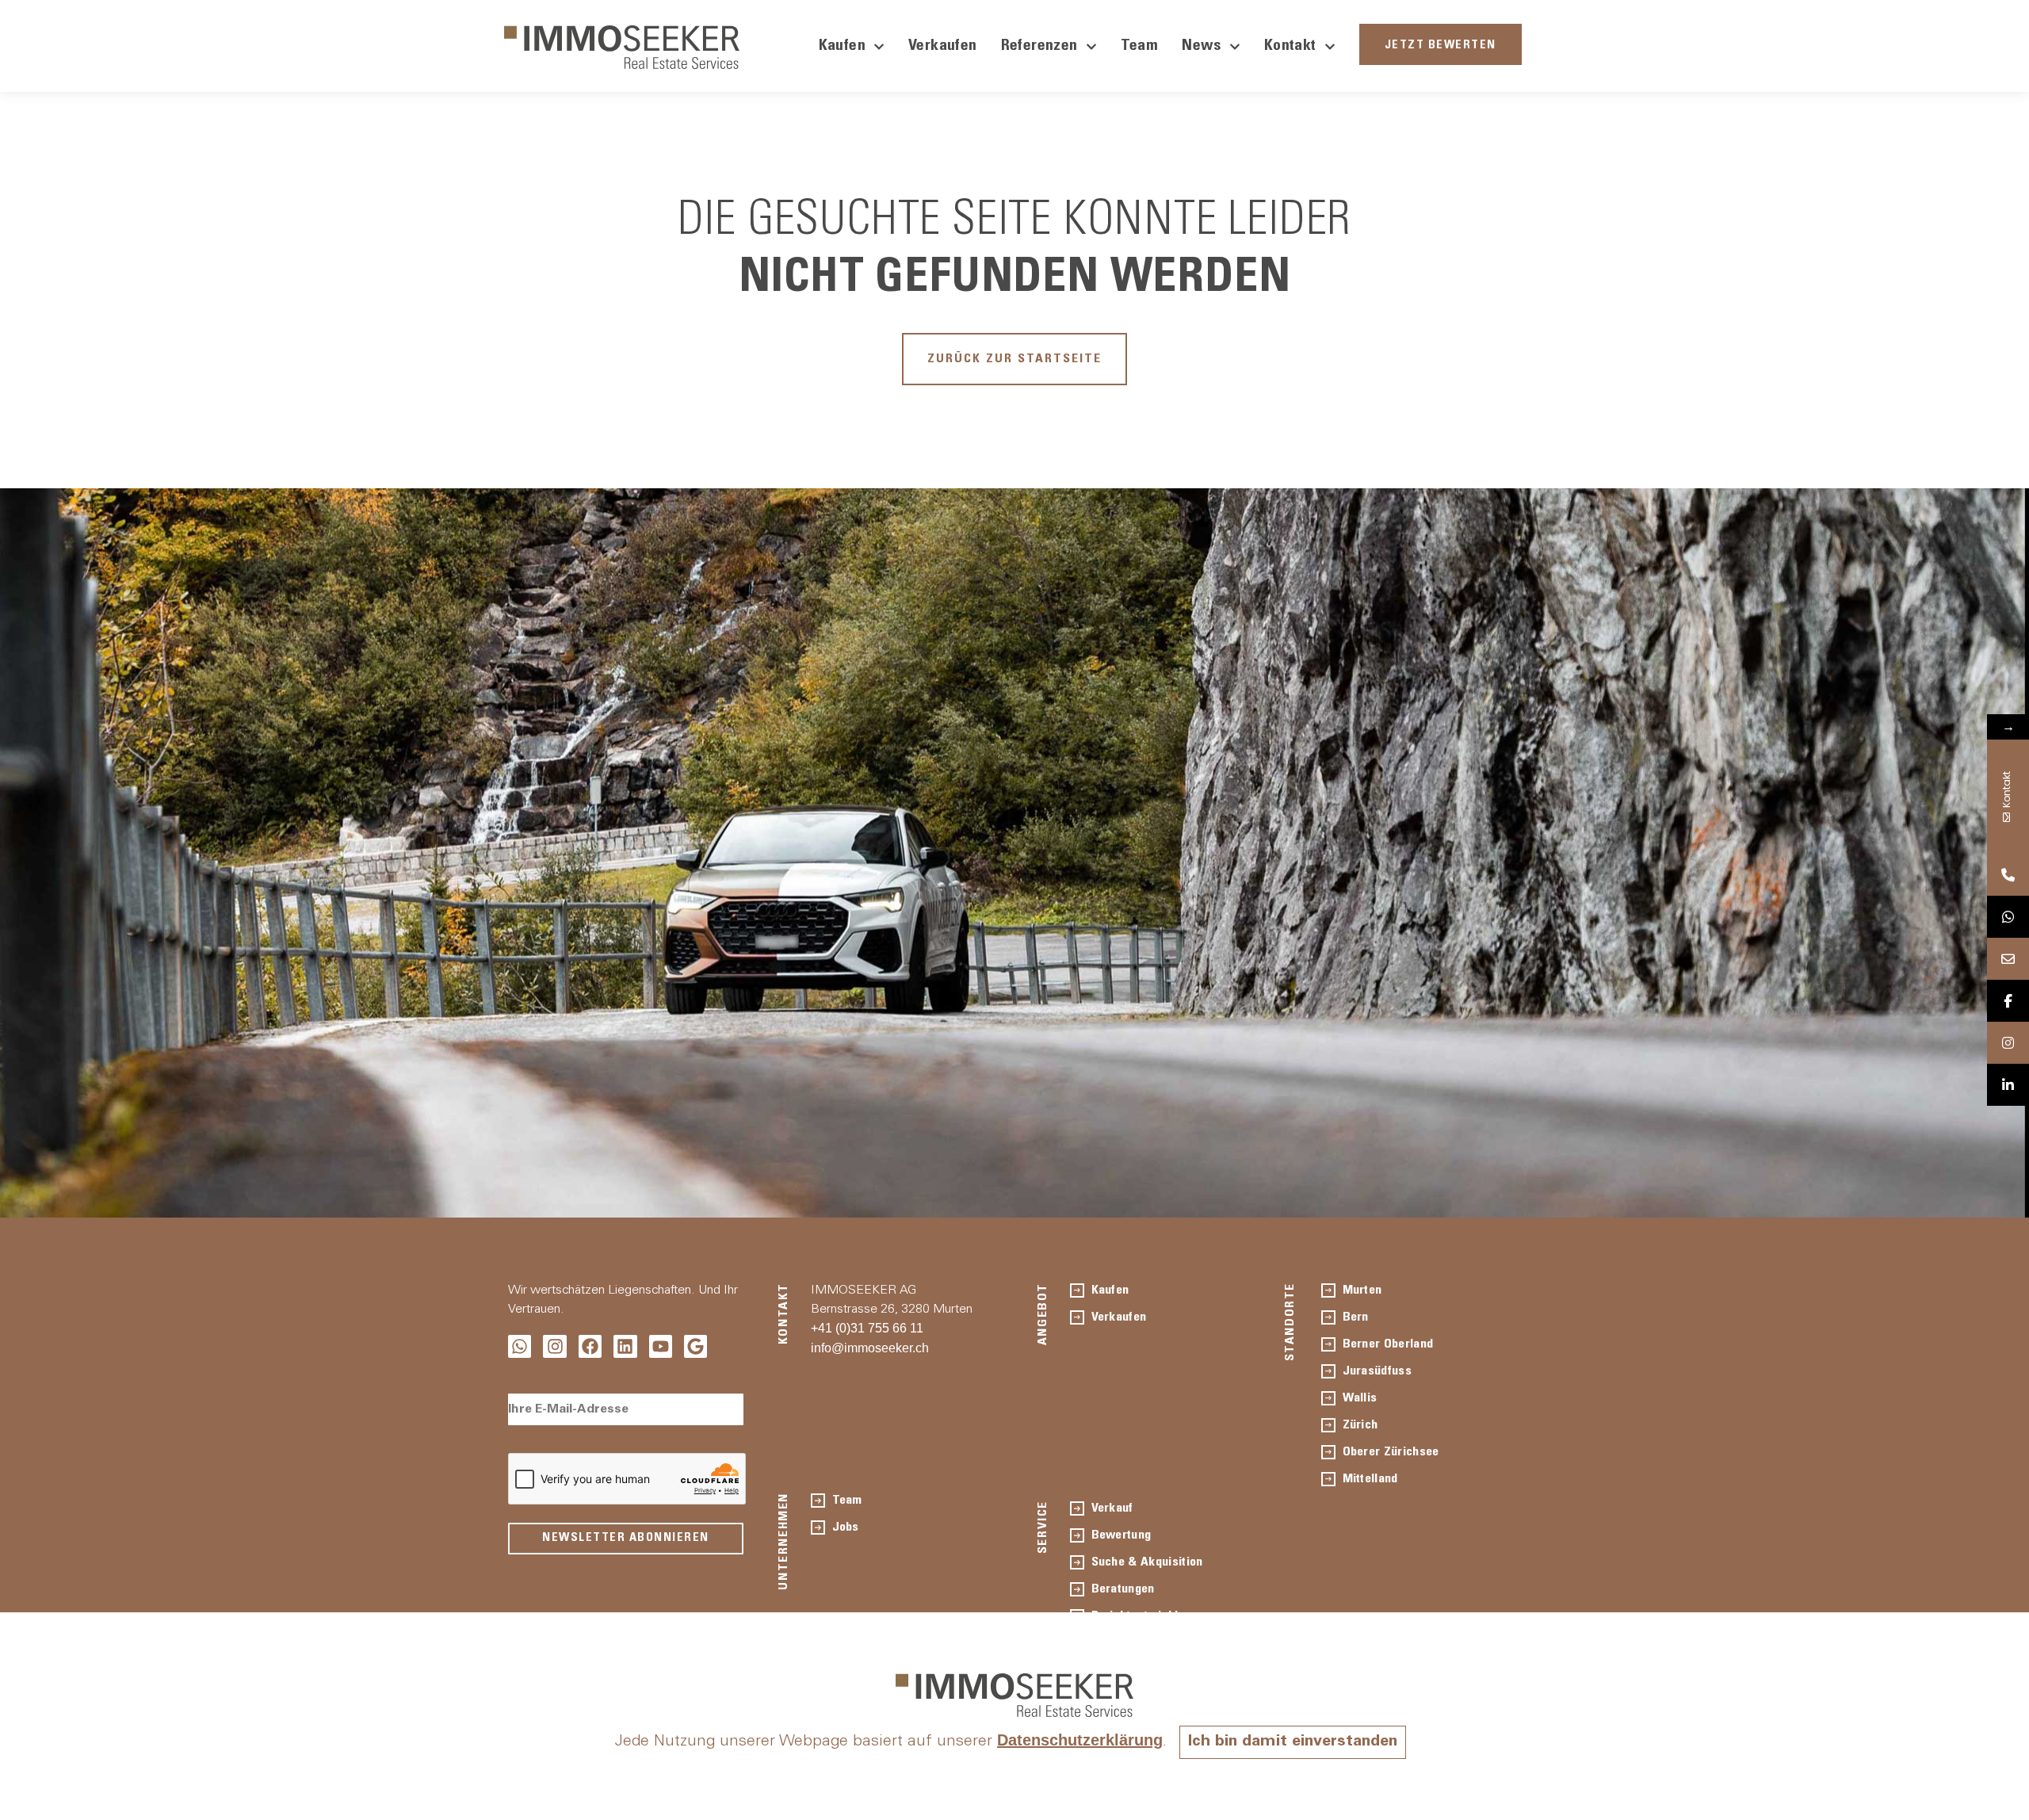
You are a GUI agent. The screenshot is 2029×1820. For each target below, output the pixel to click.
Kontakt (1290, 47)
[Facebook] (590, 1346)
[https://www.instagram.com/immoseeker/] (2008, 1043)
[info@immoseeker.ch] (2008, 959)
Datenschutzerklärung (1080, 1740)
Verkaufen (943, 47)
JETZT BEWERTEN (1441, 46)
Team (1140, 47)
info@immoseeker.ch (870, 1348)
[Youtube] (661, 1346)
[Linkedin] (625, 1346)
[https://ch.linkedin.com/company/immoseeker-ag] (2008, 1085)
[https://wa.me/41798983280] (2008, 917)
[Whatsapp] (520, 1346)
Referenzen (1039, 47)
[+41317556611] (2008, 875)
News (1202, 47)
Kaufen (842, 47)
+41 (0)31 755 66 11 (867, 1328)
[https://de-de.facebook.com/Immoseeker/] (2008, 1001)
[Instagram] (554, 1346)
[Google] (695, 1346)
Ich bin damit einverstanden (1293, 1742)
